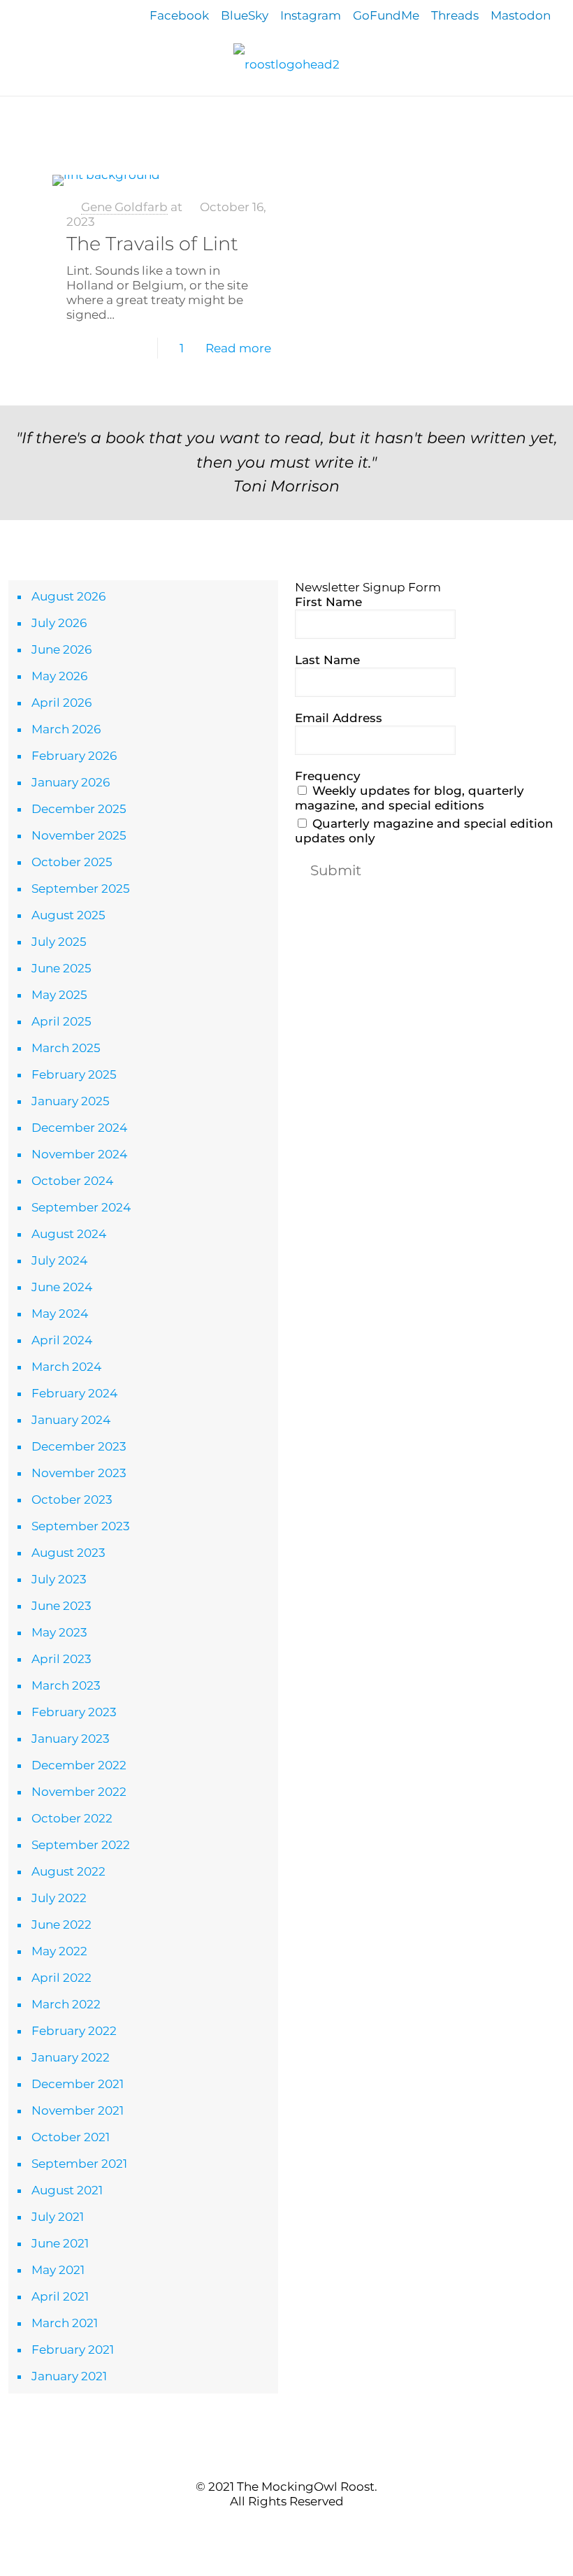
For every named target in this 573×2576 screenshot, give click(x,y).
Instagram (311, 15)
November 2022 (79, 1792)
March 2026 (66, 729)
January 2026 (71, 782)
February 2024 (74, 1393)
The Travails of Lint (152, 244)
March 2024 (66, 1367)
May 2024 (60, 1314)
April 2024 (62, 1340)
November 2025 (79, 835)
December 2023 (79, 1446)
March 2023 (66, 1685)
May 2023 (59, 1632)
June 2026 (61, 649)
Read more (238, 348)
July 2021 (58, 2217)
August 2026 (68, 596)
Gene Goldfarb (124, 207)
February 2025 (74, 1074)
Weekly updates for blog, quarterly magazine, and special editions (409, 798)
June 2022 (61, 1924)
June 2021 (60, 2243)
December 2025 (79, 809)
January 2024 (71, 1420)
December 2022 (79, 1765)
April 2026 (61, 703)
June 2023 (61, 1606)
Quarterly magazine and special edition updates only (424, 831)
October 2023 (72, 1499)
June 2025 (61, 968)
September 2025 (81, 888)
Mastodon (521, 15)
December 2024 (79, 1128)
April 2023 (61, 1659)
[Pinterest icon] (294, 2527)
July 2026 (59, 623)
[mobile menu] (12, 116)
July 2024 (59, 1260)
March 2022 (66, 2004)
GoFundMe (386, 15)
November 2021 (78, 2110)
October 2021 (71, 2137)
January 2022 (71, 2057)
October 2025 (72, 862)
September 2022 (81, 1845)
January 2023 (71, 1739)
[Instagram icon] (309, 2527)
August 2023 (68, 1553)
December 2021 (78, 2084)
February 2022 (74, 2031)
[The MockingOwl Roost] (286, 64)
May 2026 (59, 676)
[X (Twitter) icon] (279, 2527)
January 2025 (71, 1101)
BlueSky (245, 15)
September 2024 (81, 1207)
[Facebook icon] (264, 2527)
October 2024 (72, 1181)
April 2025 (61, 1021)
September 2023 (81, 1526)
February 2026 (74, 756)
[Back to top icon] (286, 2458)
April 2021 (60, 2296)
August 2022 (68, 1871)
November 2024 (79, 1154)
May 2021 (58, 2270)
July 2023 (59, 1579)
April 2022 (61, 1978)
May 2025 (59, 995)
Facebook (179, 15)
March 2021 (65, 2323)
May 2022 (59, 1951)
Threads (455, 15)
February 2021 (73, 2350)
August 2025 (68, 915)
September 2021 (79, 2164)
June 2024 (62, 1287)
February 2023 (74, 1712)
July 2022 (59, 1898)
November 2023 (79, 1473)
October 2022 (72, 1818)
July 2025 (59, 942)
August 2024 (69, 1234)
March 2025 (66, 1048)
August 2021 (67, 2190)
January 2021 (69, 2376)
